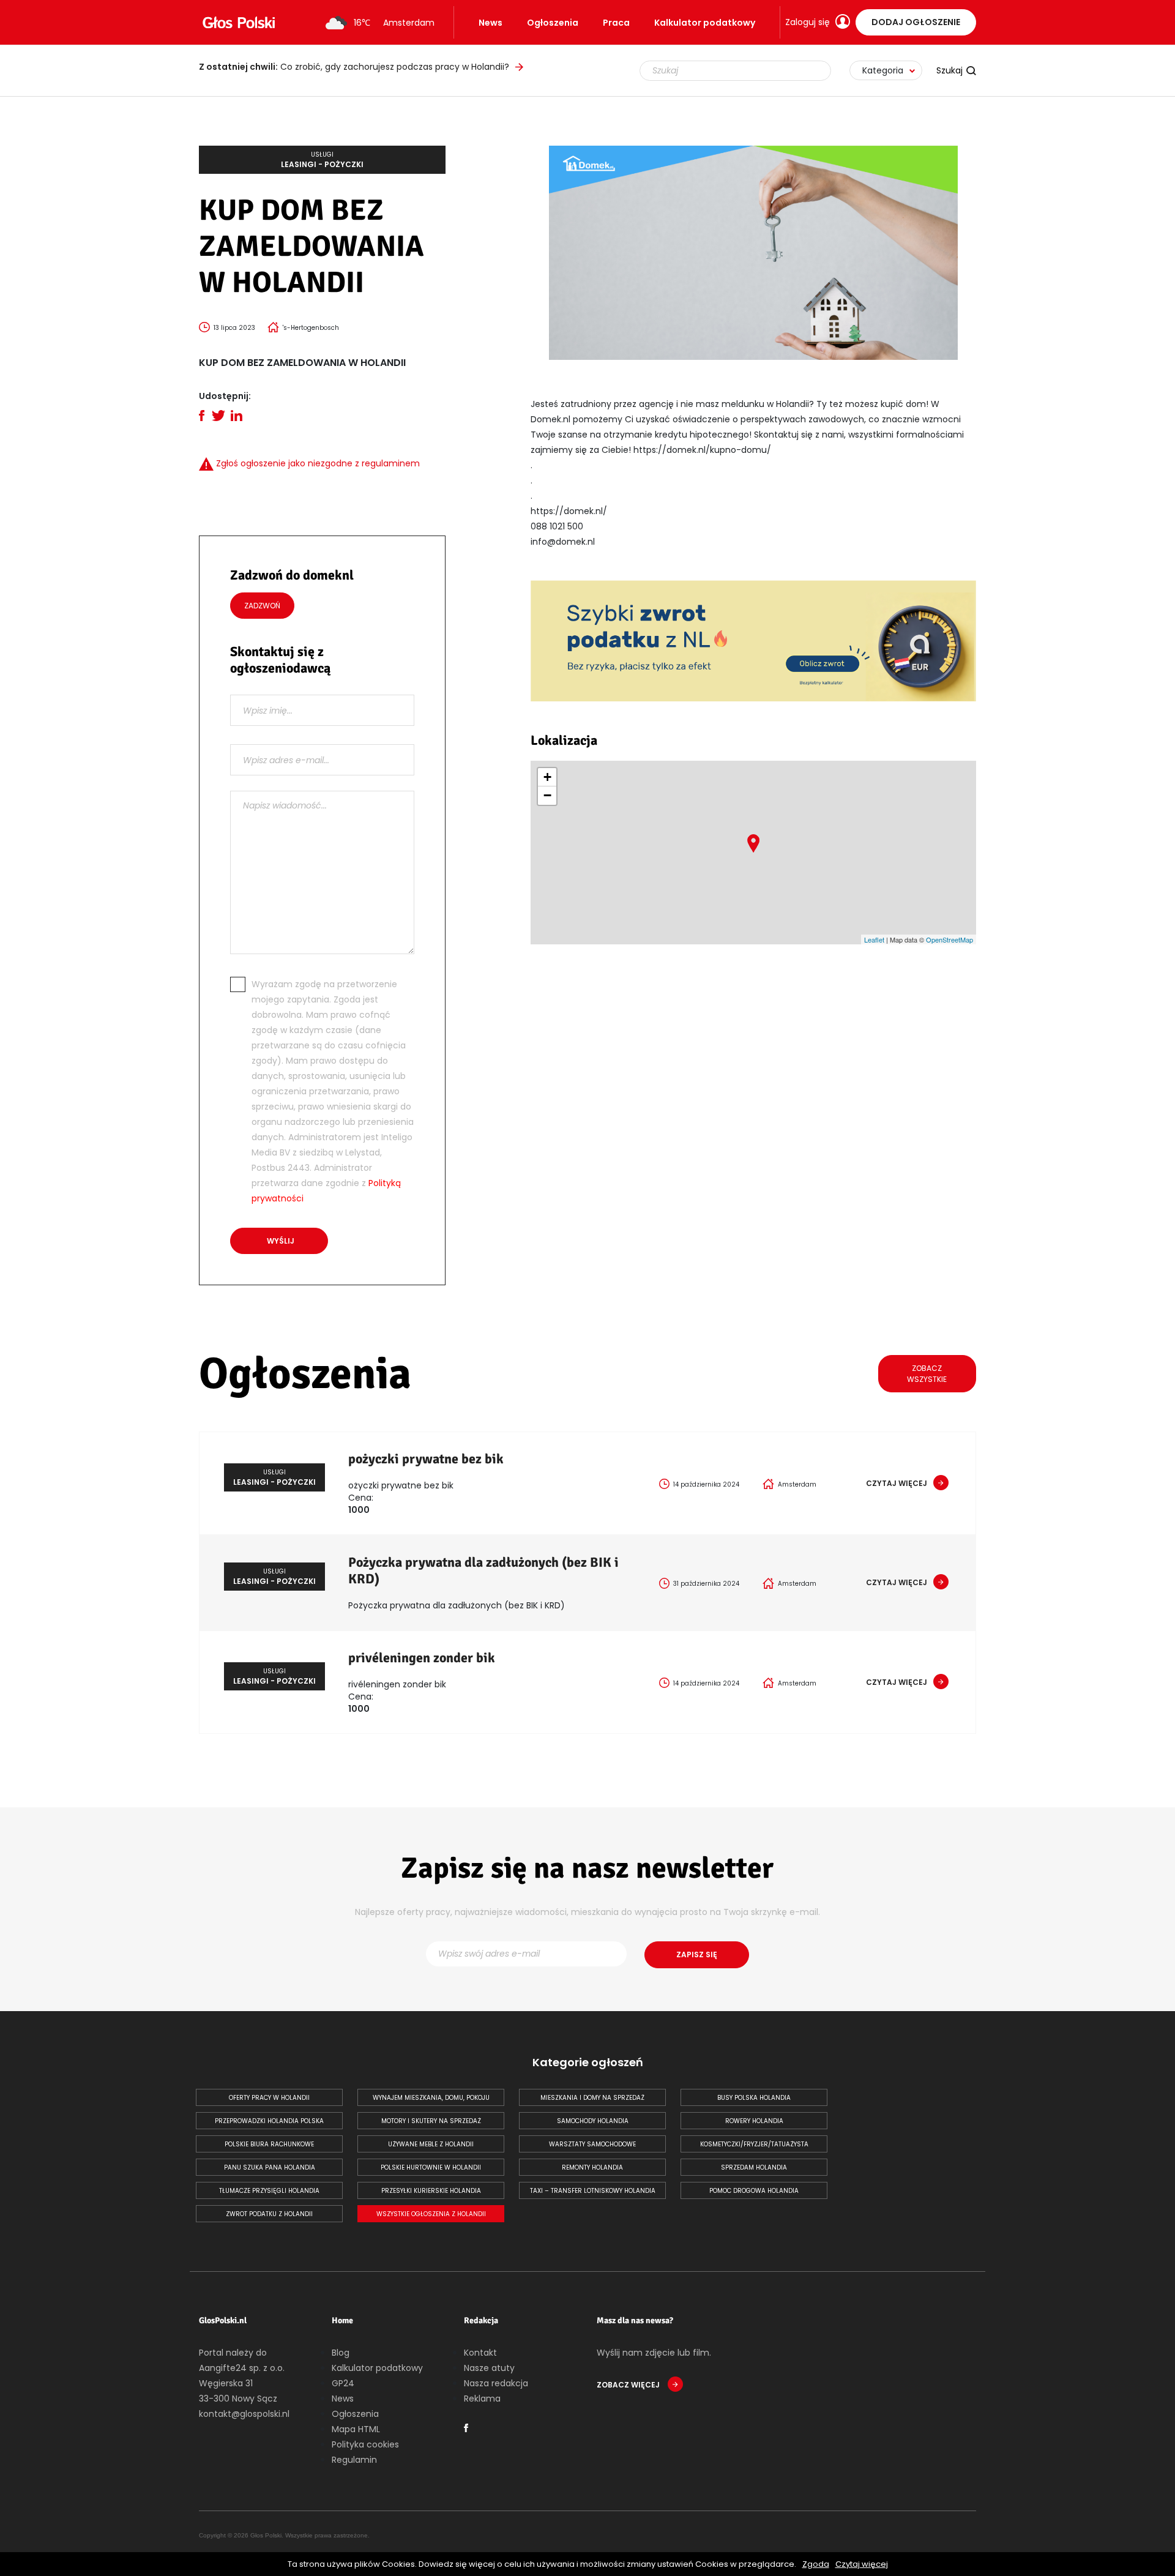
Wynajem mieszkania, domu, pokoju (431, 2098)
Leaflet (874, 939)
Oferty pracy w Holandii (269, 2098)
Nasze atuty (489, 2368)
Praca (616, 23)
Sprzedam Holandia (754, 2167)
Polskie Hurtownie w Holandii (431, 2167)
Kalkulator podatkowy (705, 23)
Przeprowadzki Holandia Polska (269, 2121)
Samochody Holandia (593, 2121)
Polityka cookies (365, 2444)
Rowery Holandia (754, 2121)
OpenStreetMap (949, 939)
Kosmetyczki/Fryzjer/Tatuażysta (754, 2144)
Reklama (482, 2399)
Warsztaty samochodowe (592, 2144)
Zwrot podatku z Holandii (269, 2214)
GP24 (343, 2383)
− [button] (547, 795)
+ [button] (547, 777)
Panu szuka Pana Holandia (270, 2167)
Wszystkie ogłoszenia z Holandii (431, 2214)
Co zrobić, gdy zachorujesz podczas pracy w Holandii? (354, 67)
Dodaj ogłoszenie (916, 22)
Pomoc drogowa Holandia (754, 2191)
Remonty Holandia (592, 2167)
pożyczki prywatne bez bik (426, 1459)
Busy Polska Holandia (754, 2098)
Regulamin (354, 2460)
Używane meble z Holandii (431, 2144)
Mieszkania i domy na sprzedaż (592, 2098)
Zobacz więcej (629, 2385)
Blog (341, 2353)
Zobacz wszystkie (927, 1374)
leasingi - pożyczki (322, 160)
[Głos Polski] (239, 23)
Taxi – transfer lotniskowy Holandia (593, 2191)
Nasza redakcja (496, 2383)
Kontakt (480, 2353)
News (491, 23)
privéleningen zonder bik (422, 1658)
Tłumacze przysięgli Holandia (269, 2191)
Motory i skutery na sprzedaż (431, 2121)
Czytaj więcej (862, 2564)
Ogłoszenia (553, 23)
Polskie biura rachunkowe (269, 2144)
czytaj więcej (897, 1483)
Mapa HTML (356, 2429)
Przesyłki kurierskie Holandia (431, 2191)
